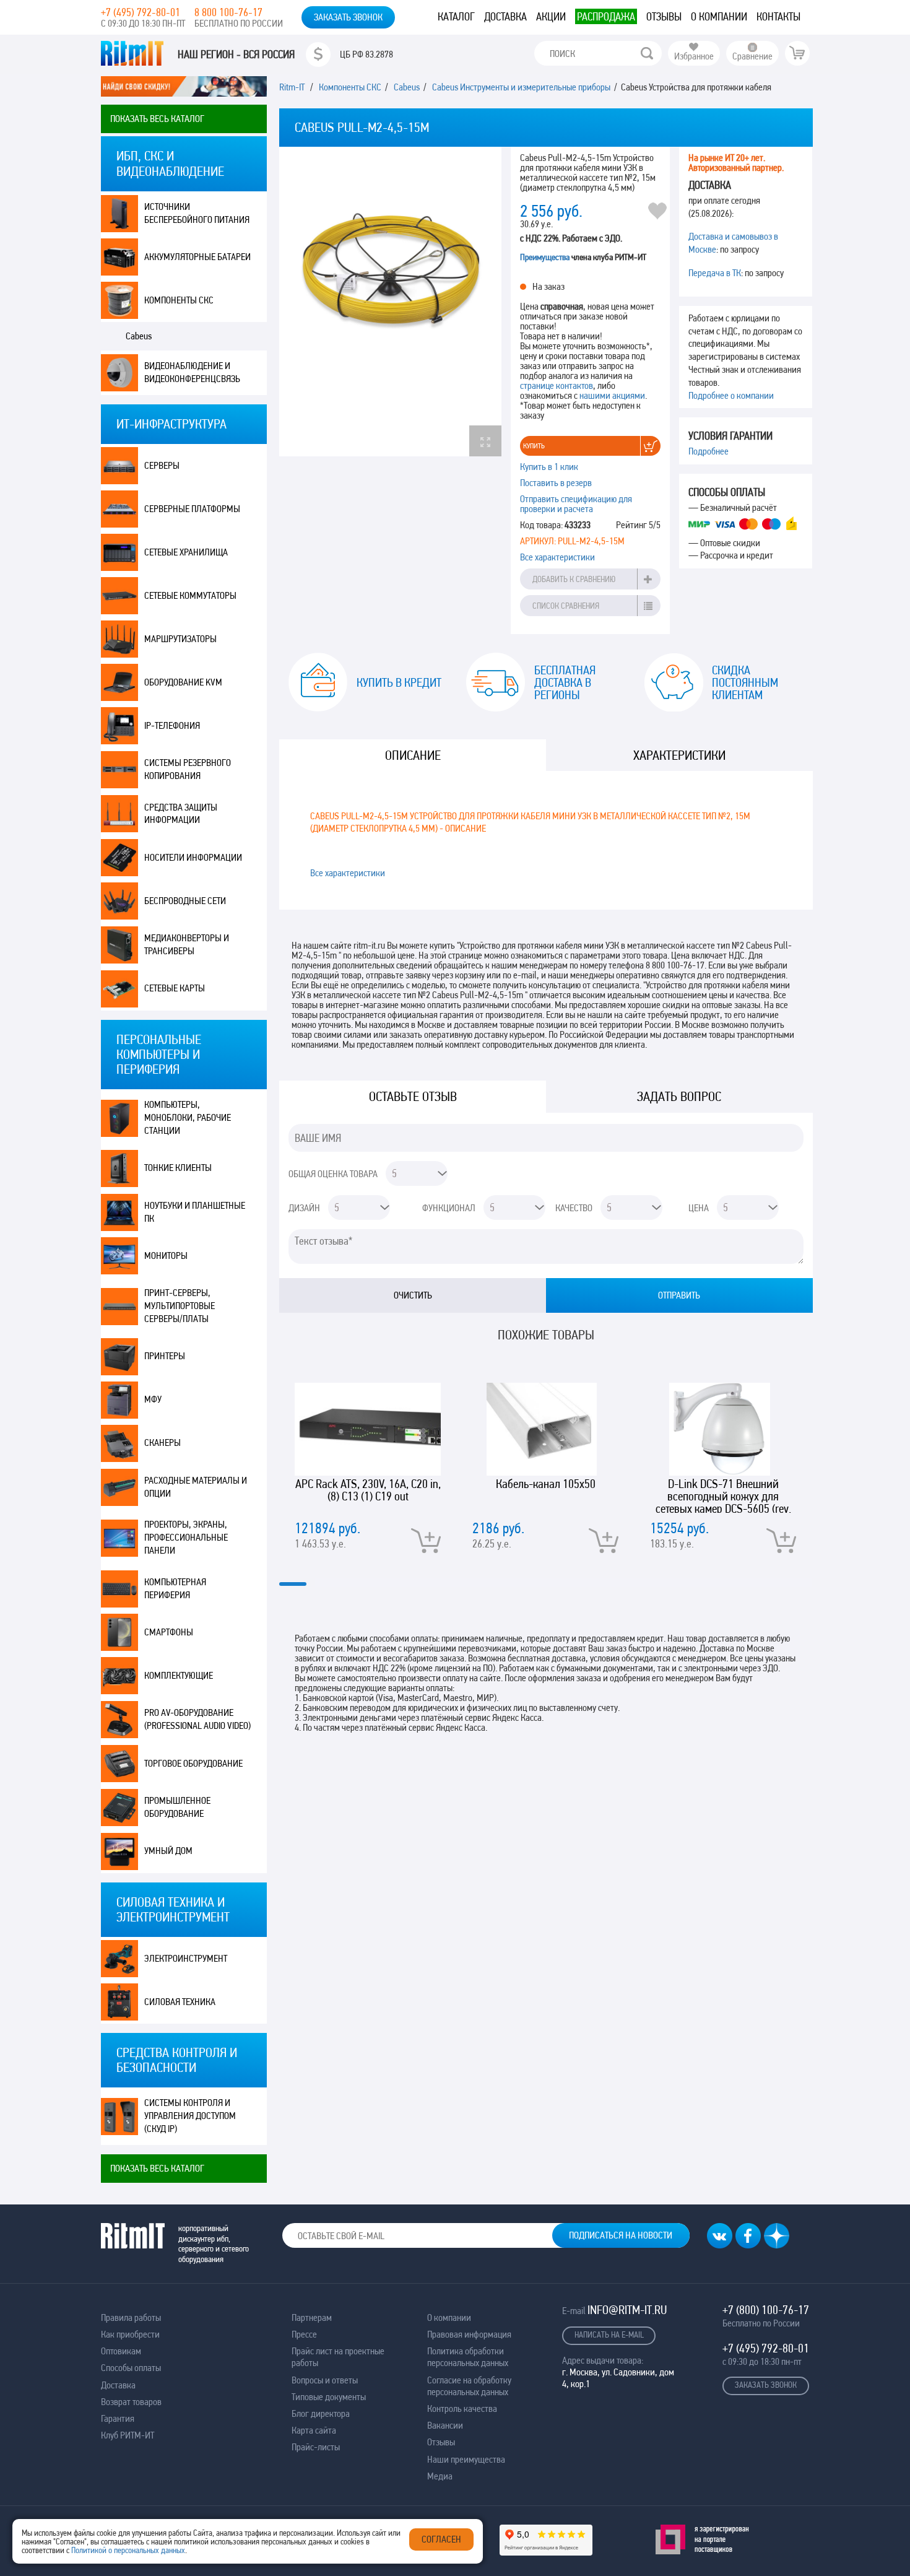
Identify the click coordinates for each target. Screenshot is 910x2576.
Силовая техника (180, 2002)
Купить (534, 446)
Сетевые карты (175, 988)
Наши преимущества (466, 2459)
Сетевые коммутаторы (190, 595)
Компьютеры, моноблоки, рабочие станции (188, 1117)
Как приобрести (130, 2334)
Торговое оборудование (193, 1763)
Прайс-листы (316, 2447)
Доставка (505, 16)
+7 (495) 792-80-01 (141, 12)
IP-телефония (172, 725)
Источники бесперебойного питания (197, 213)
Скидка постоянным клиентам (745, 682)
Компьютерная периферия (175, 1588)
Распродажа (606, 16)
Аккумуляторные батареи (197, 257)
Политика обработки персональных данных (468, 2357)
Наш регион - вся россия (236, 54)
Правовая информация (469, 2334)
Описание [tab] (413, 755)
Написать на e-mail (609, 2334)
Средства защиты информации (181, 814)
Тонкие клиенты (178, 1168)
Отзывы (664, 16)
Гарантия (118, 2418)
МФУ (153, 1399)
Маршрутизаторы (180, 639)
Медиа (440, 2476)
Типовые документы (329, 2397)
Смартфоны (169, 1632)
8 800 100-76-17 (228, 12)
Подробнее (708, 451)
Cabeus (139, 336)
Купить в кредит (399, 682)
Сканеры (162, 1442)
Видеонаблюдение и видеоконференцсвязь (192, 372)
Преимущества (545, 257)
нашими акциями (612, 395)
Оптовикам (121, 2351)
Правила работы (131, 2317)
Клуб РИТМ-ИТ (128, 2435)
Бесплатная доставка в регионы (565, 682)
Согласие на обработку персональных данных (469, 2386)
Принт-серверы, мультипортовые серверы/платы (180, 1306)
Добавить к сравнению (574, 579)
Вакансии (445, 2425)
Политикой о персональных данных (128, 2550)
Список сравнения (566, 606)
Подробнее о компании (731, 395)
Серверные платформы (192, 509)
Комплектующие (179, 1675)
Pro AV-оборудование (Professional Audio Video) (197, 1719)
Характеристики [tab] (679, 755)
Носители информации (193, 857)
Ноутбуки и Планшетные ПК (195, 1212)
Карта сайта (314, 2430)
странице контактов (557, 385)
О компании (719, 16)
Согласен (441, 2539)
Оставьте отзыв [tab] (413, 1096)
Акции (551, 16)
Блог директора (321, 2413)
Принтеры (165, 1356)
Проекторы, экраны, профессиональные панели (186, 1537)
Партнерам (312, 2317)
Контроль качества (462, 2408)
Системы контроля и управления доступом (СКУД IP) (190, 2116)
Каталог (456, 16)
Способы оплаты (131, 2368)
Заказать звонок (348, 17)
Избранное (694, 56)
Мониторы (166, 1255)
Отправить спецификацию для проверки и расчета (576, 504)
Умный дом (168, 1851)
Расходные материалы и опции (196, 1487)
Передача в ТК (715, 273)
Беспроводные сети (185, 901)
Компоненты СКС (179, 300)
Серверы (162, 465)
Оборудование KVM (183, 682)
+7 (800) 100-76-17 (766, 2310)
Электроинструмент (186, 1958)
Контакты (778, 16)
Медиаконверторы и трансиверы (187, 944)
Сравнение (752, 56)
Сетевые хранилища (186, 552)
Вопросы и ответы (325, 2380)
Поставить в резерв (556, 483)
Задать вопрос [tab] (679, 1096)
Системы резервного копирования (188, 769)
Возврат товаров (131, 2402)
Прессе (304, 2334)
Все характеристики (557, 557)
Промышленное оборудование (177, 1807)
